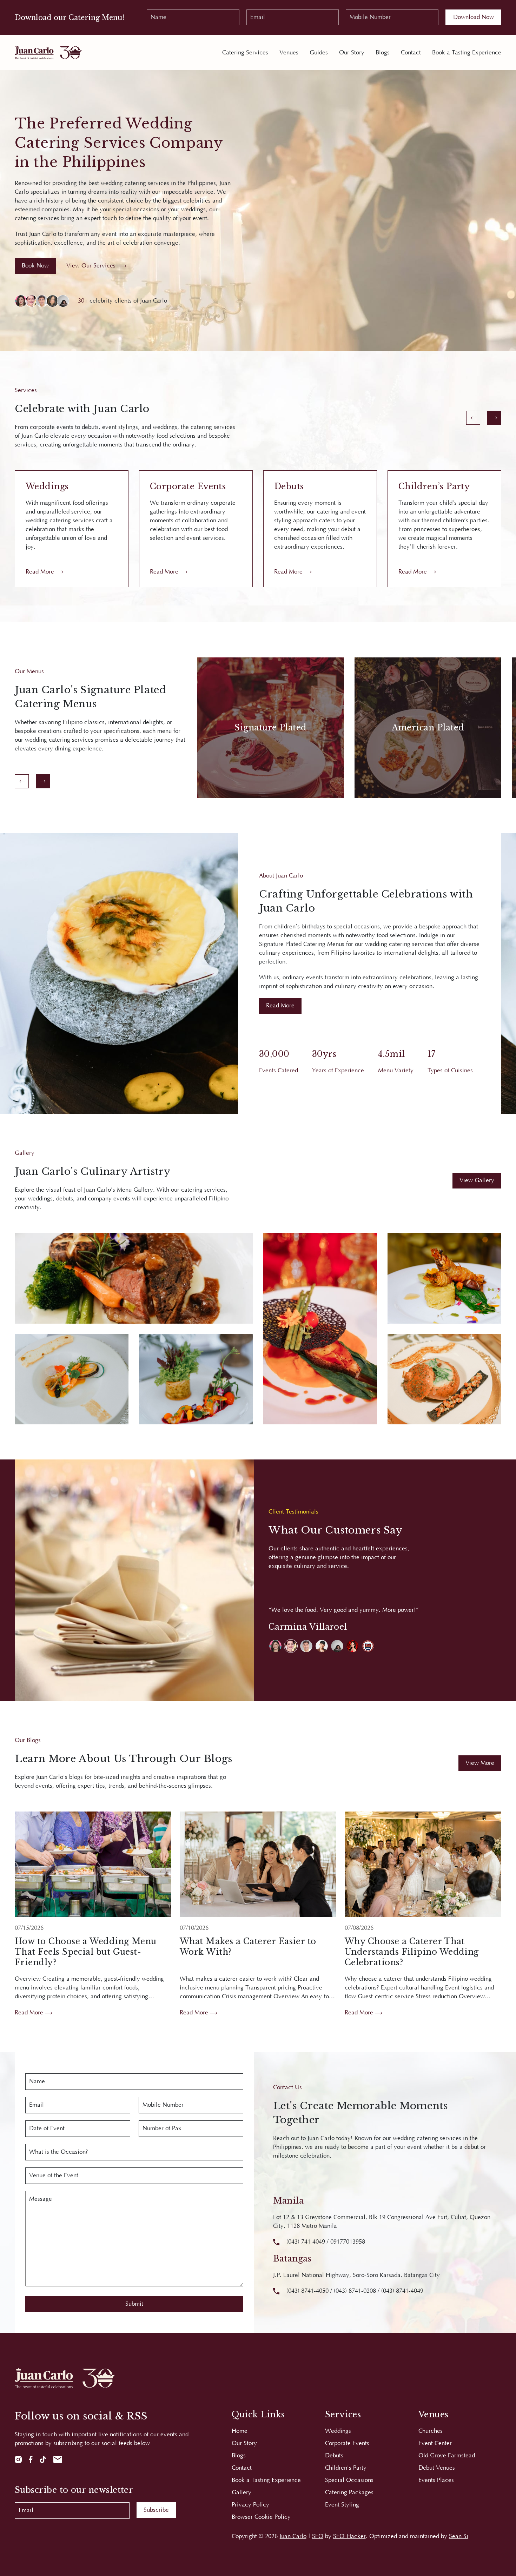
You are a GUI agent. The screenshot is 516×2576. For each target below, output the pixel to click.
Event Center (435, 2443)
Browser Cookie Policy (261, 2517)
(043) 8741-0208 (355, 2291)
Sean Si (459, 2536)
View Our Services (91, 266)
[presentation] (473, 418)
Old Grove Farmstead (447, 2456)
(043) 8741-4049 (402, 2291)
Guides (319, 53)
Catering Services (245, 53)
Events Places (436, 2480)
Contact (411, 53)
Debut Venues (437, 2468)
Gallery (242, 2492)
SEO (318, 2536)
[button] (275, 1646)
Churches (431, 2431)
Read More (41, 572)
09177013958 (348, 2242)
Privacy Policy (250, 2505)
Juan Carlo (293, 2536)
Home (240, 2431)
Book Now (35, 266)
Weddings (338, 2431)
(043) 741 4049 (306, 2242)
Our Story (352, 53)
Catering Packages (349, 2492)
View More (480, 1763)
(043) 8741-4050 (307, 2291)
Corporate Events (347, 2443)
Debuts (334, 2456)
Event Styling (342, 2505)
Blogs (383, 53)
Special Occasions (349, 2480)
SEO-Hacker (349, 2536)
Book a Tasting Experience (467, 53)
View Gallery (477, 1180)
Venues (289, 53)
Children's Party (346, 2468)
